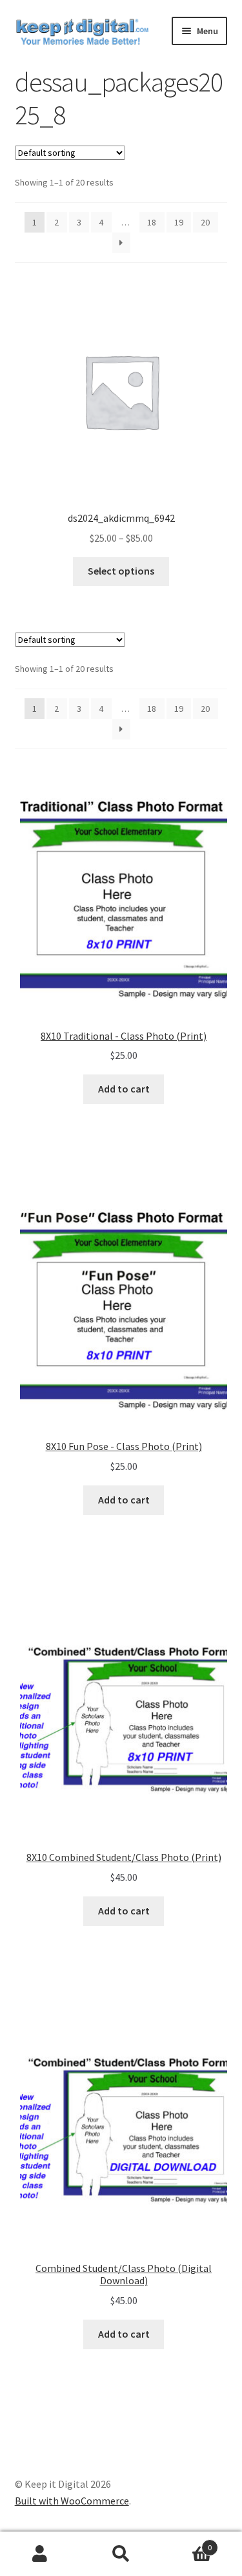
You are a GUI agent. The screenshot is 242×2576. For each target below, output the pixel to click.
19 (179, 222)
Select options (121, 571)
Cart (187, 2543)
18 (152, 222)
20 (205, 222)
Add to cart (124, 1089)
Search (121, 2554)
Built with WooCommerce (72, 2501)
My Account (40, 2554)
